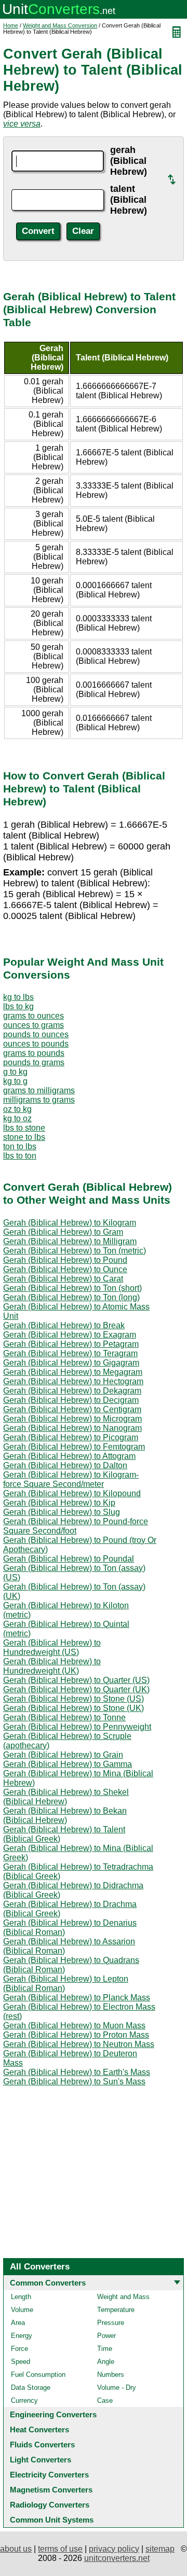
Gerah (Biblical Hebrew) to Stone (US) (74, 1699)
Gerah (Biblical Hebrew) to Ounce (65, 1269)
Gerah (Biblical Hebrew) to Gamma (68, 1764)
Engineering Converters (53, 2414)
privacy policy (114, 2549)
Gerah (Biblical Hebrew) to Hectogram (73, 1381)
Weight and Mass (123, 2297)
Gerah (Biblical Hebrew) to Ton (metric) (75, 1251)
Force (19, 2349)
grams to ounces (34, 1016)
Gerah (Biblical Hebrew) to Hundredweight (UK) (52, 1666)
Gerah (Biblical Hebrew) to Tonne (64, 1717)
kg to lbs (18, 997)
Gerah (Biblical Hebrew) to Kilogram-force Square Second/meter (71, 1479)
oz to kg (17, 1109)
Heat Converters (39, 2429)
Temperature (116, 2310)
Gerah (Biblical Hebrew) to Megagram (73, 1372)
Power (106, 2336)
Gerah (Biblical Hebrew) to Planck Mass (77, 1997)
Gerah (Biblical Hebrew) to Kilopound (72, 1493)
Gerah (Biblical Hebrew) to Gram (63, 1232)
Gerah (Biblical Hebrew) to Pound (65, 1260)
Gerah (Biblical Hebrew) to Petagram (71, 1344)
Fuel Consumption (38, 2375)
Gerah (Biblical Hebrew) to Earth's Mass (77, 2072)
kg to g (15, 1081)
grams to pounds (34, 1053)
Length (21, 2297)
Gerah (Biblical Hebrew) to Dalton (65, 1465)
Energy (22, 2336)
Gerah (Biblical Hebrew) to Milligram (70, 1241)
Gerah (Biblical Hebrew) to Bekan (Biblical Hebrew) (65, 1815)
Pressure (111, 2323)
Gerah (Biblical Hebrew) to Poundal (69, 1559)
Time (105, 2349)
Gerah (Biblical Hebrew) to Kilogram (70, 1223)
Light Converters (41, 2460)
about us (16, 2549)
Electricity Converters (49, 2475)
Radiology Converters (50, 2505)
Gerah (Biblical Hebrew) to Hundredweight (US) (52, 1647)
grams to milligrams (39, 1090)
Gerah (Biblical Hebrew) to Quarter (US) (76, 1680)
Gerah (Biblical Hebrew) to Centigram (72, 1409)
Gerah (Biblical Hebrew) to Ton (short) (72, 1288)
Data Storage (31, 2387)
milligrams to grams (39, 1100)
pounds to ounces (36, 1034)
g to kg (15, 1072)
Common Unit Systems (52, 2520)
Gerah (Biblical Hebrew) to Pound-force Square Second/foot (76, 1526)
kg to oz (17, 1118)
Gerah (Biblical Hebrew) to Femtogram (74, 1447)
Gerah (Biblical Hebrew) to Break (64, 1325)
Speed (21, 2362)
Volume (22, 2310)
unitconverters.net (117, 2558)
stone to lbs (24, 1137)
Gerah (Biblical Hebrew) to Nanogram (72, 1428)
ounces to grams (34, 1025)
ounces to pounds (36, 1044)
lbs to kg (18, 1006)
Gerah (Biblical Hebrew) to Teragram (70, 1353)
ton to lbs (20, 1146)
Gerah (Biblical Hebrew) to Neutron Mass (79, 2044)
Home (11, 25)
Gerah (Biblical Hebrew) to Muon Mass (74, 2025)
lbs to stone (24, 1128)
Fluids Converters (42, 2445)
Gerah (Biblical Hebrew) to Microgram (72, 1419)
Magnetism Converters (51, 2490)
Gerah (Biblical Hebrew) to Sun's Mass (74, 2081)
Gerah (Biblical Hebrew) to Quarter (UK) (76, 1689)
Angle (106, 2362)
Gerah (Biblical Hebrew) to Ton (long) (71, 1297)
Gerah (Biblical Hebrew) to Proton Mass (76, 2035)
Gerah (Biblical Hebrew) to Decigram (71, 1400)
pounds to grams (34, 1062)
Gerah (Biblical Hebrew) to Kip (59, 1503)
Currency (24, 2400)
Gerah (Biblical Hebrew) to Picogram (71, 1437)
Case (105, 2400)
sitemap (160, 2549)
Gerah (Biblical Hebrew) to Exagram (70, 1335)
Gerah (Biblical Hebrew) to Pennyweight (77, 1727)
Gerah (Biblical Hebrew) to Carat (63, 1279)
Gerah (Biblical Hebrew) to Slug (62, 1512)
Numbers (111, 2375)
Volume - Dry (117, 2387)
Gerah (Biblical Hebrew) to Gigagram (71, 1363)
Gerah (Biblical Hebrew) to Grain (63, 1755)
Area (18, 2323)
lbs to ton (20, 1156)
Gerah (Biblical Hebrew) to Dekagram (72, 1391)
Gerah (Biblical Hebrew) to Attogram (69, 1456)
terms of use (60, 2549)
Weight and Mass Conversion (60, 25)
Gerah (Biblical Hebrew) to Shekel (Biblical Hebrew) (66, 1797)
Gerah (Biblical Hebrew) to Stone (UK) (74, 1708)
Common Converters (48, 2283)
